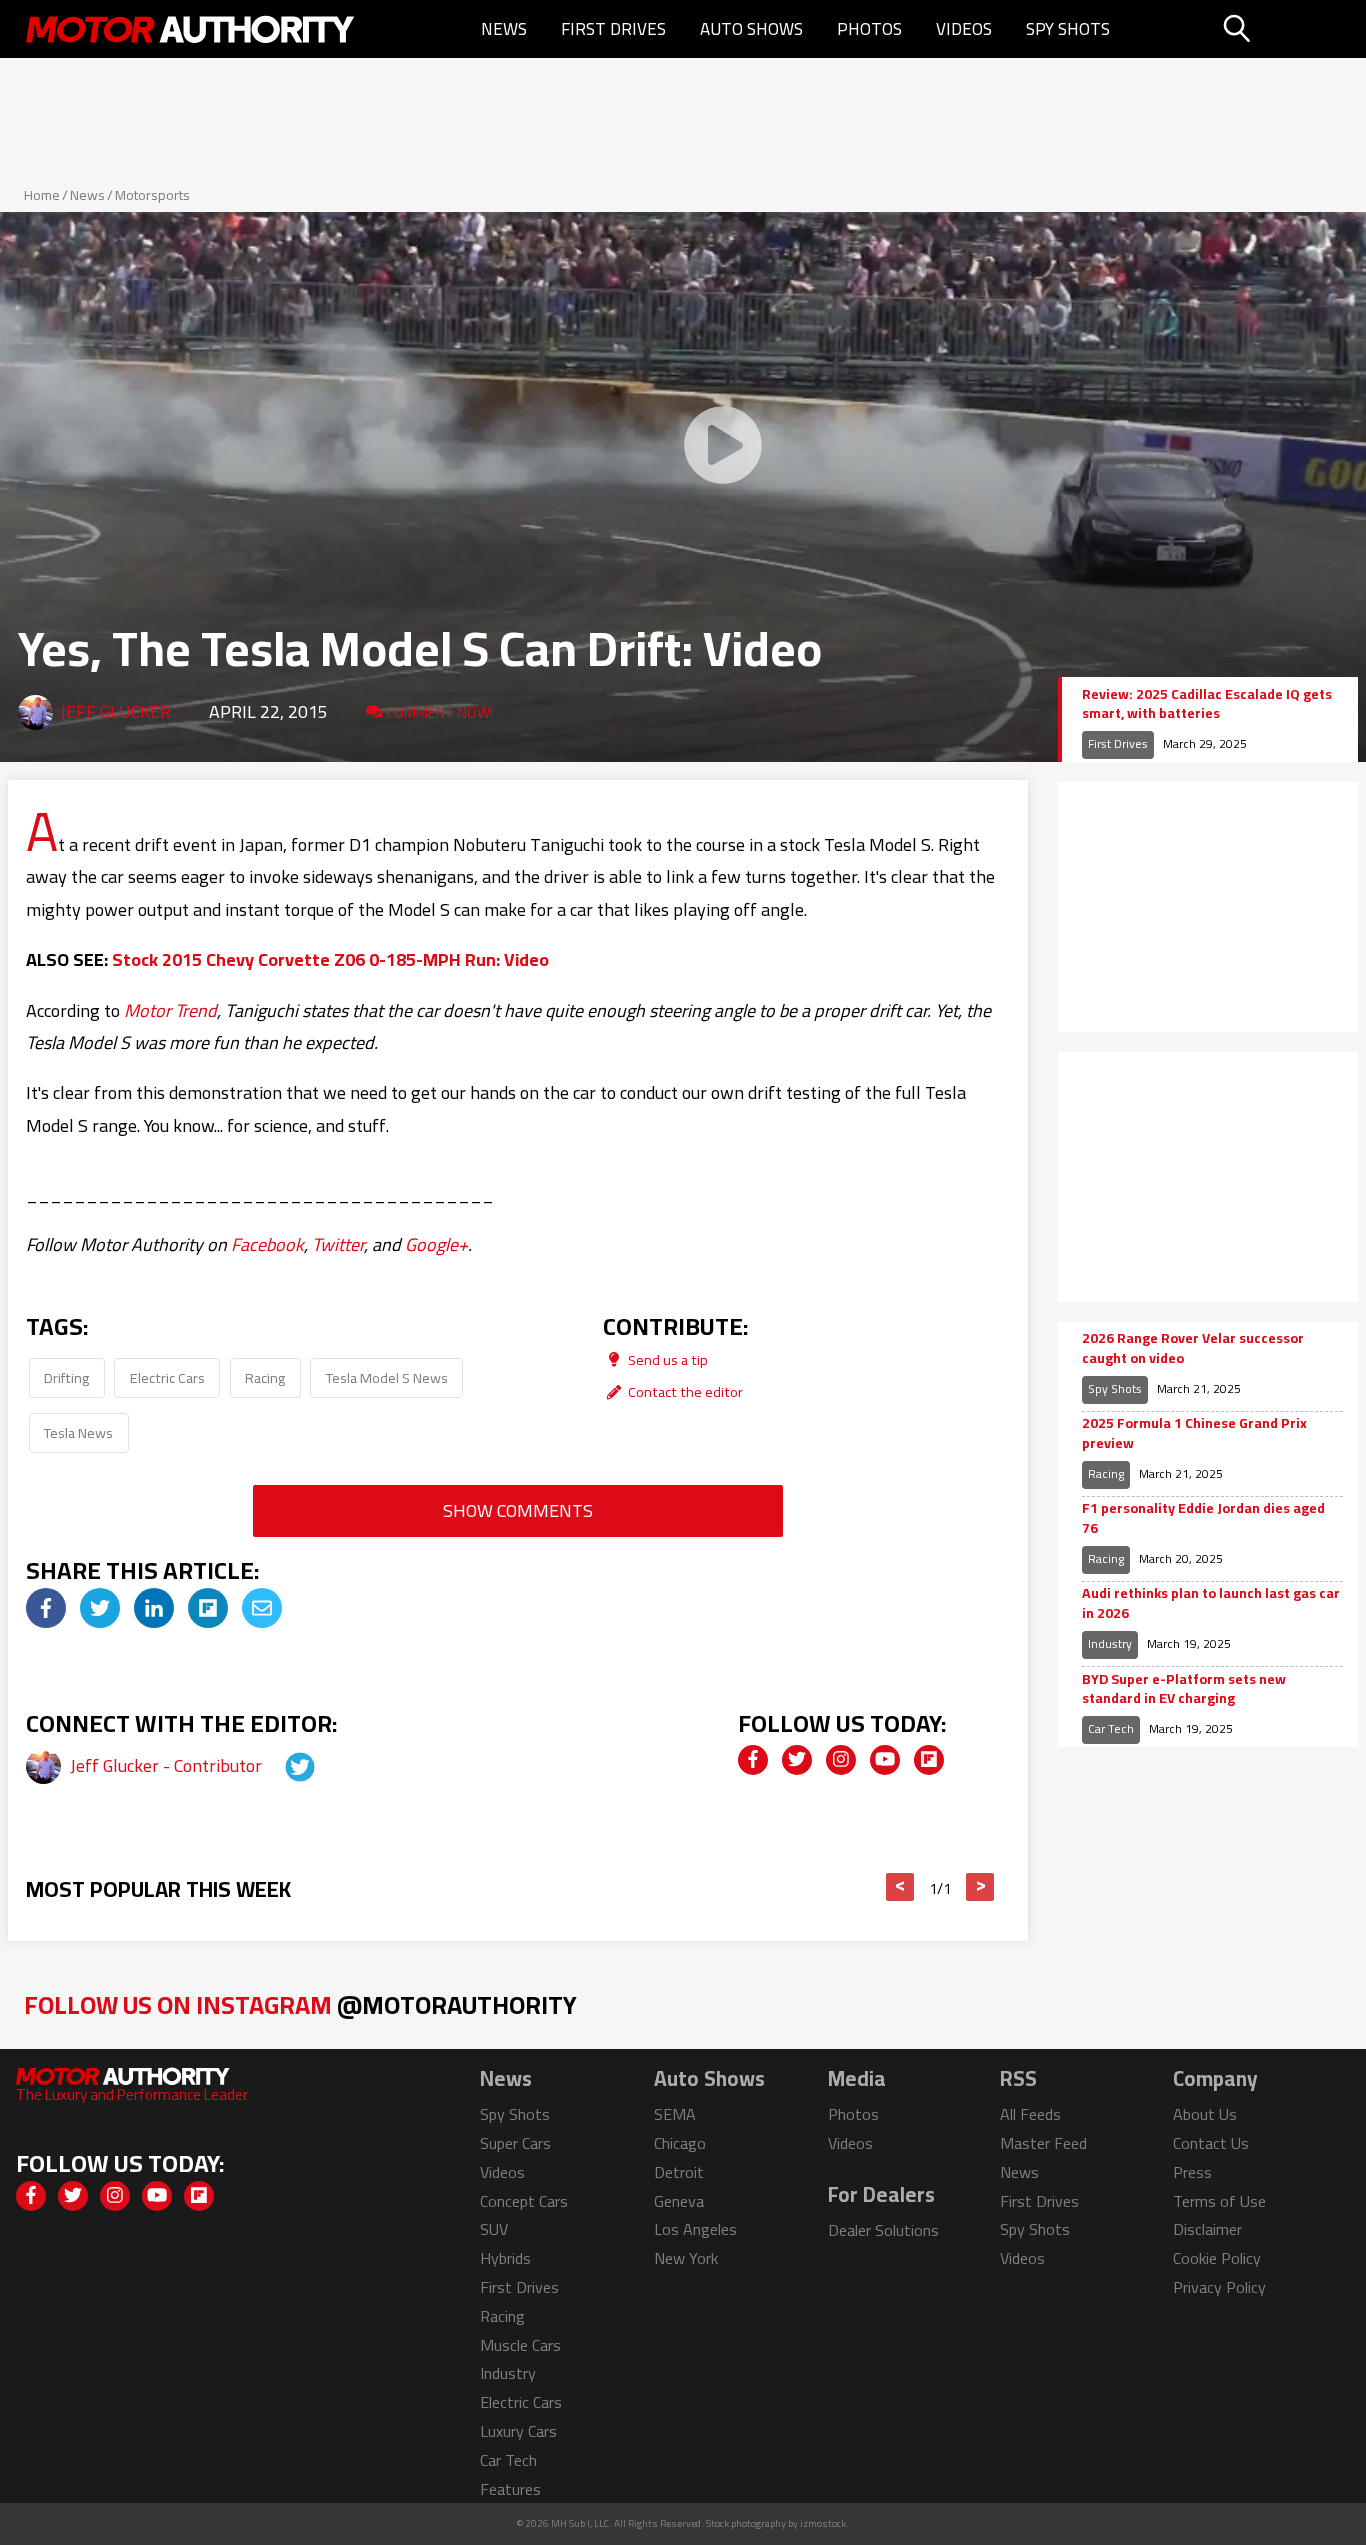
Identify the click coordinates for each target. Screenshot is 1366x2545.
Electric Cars (167, 1377)
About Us (1205, 2114)
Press (1192, 2172)
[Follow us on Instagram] (841, 1760)
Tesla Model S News (387, 1377)
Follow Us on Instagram (300, 2004)
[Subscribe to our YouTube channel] (885, 1760)
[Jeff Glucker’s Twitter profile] (282, 1765)
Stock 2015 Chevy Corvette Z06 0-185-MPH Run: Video (330, 959)
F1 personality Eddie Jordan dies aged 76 (1203, 1518)
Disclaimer (1207, 2229)
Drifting (66, 1377)
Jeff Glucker (115, 711)
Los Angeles (695, 2229)
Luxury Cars (518, 2431)
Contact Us (1211, 2143)
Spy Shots (1068, 29)
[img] (46, 1608)
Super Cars (515, 2143)
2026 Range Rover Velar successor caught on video (1193, 1348)
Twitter (338, 1244)
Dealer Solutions (883, 2230)
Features (510, 2489)
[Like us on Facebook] (753, 1760)
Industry (1110, 1643)
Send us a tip (666, 1359)
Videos (964, 29)
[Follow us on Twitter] (797, 1760)
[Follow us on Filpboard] (929, 1760)
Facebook (267, 1244)
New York (686, 2258)
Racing (265, 1377)
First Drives (613, 29)
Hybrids (505, 2258)
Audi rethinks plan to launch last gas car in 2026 (1211, 1603)
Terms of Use (1219, 2201)
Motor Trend (170, 1010)
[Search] (1287, 29)
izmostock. (824, 2523)
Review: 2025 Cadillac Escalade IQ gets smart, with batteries (1207, 704)
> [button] (980, 1887)
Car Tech (1111, 1728)
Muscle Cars (520, 2345)
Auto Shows (751, 29)
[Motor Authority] (191, 29)
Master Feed (1043, 2143)
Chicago (680, 2143)
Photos (869, 29)
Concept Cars (524, 2201)
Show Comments (518, 1510)
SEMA (675, 2114)
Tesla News (78, 1432)
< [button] (900, 1887)
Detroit (679, 2172)
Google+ (436, 1244)
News (504, 29)
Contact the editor (684, 1391)
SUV (494, 2229)
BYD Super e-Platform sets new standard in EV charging (1184, 1689)
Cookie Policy (1217, 2258)
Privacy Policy (1219, 2287)
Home (42, 195)
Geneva (679, 2201)
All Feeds (1030, 2114)
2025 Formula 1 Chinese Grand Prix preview (1194, 1433)
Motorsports (152, 195)
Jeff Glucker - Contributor (168, 1765)
